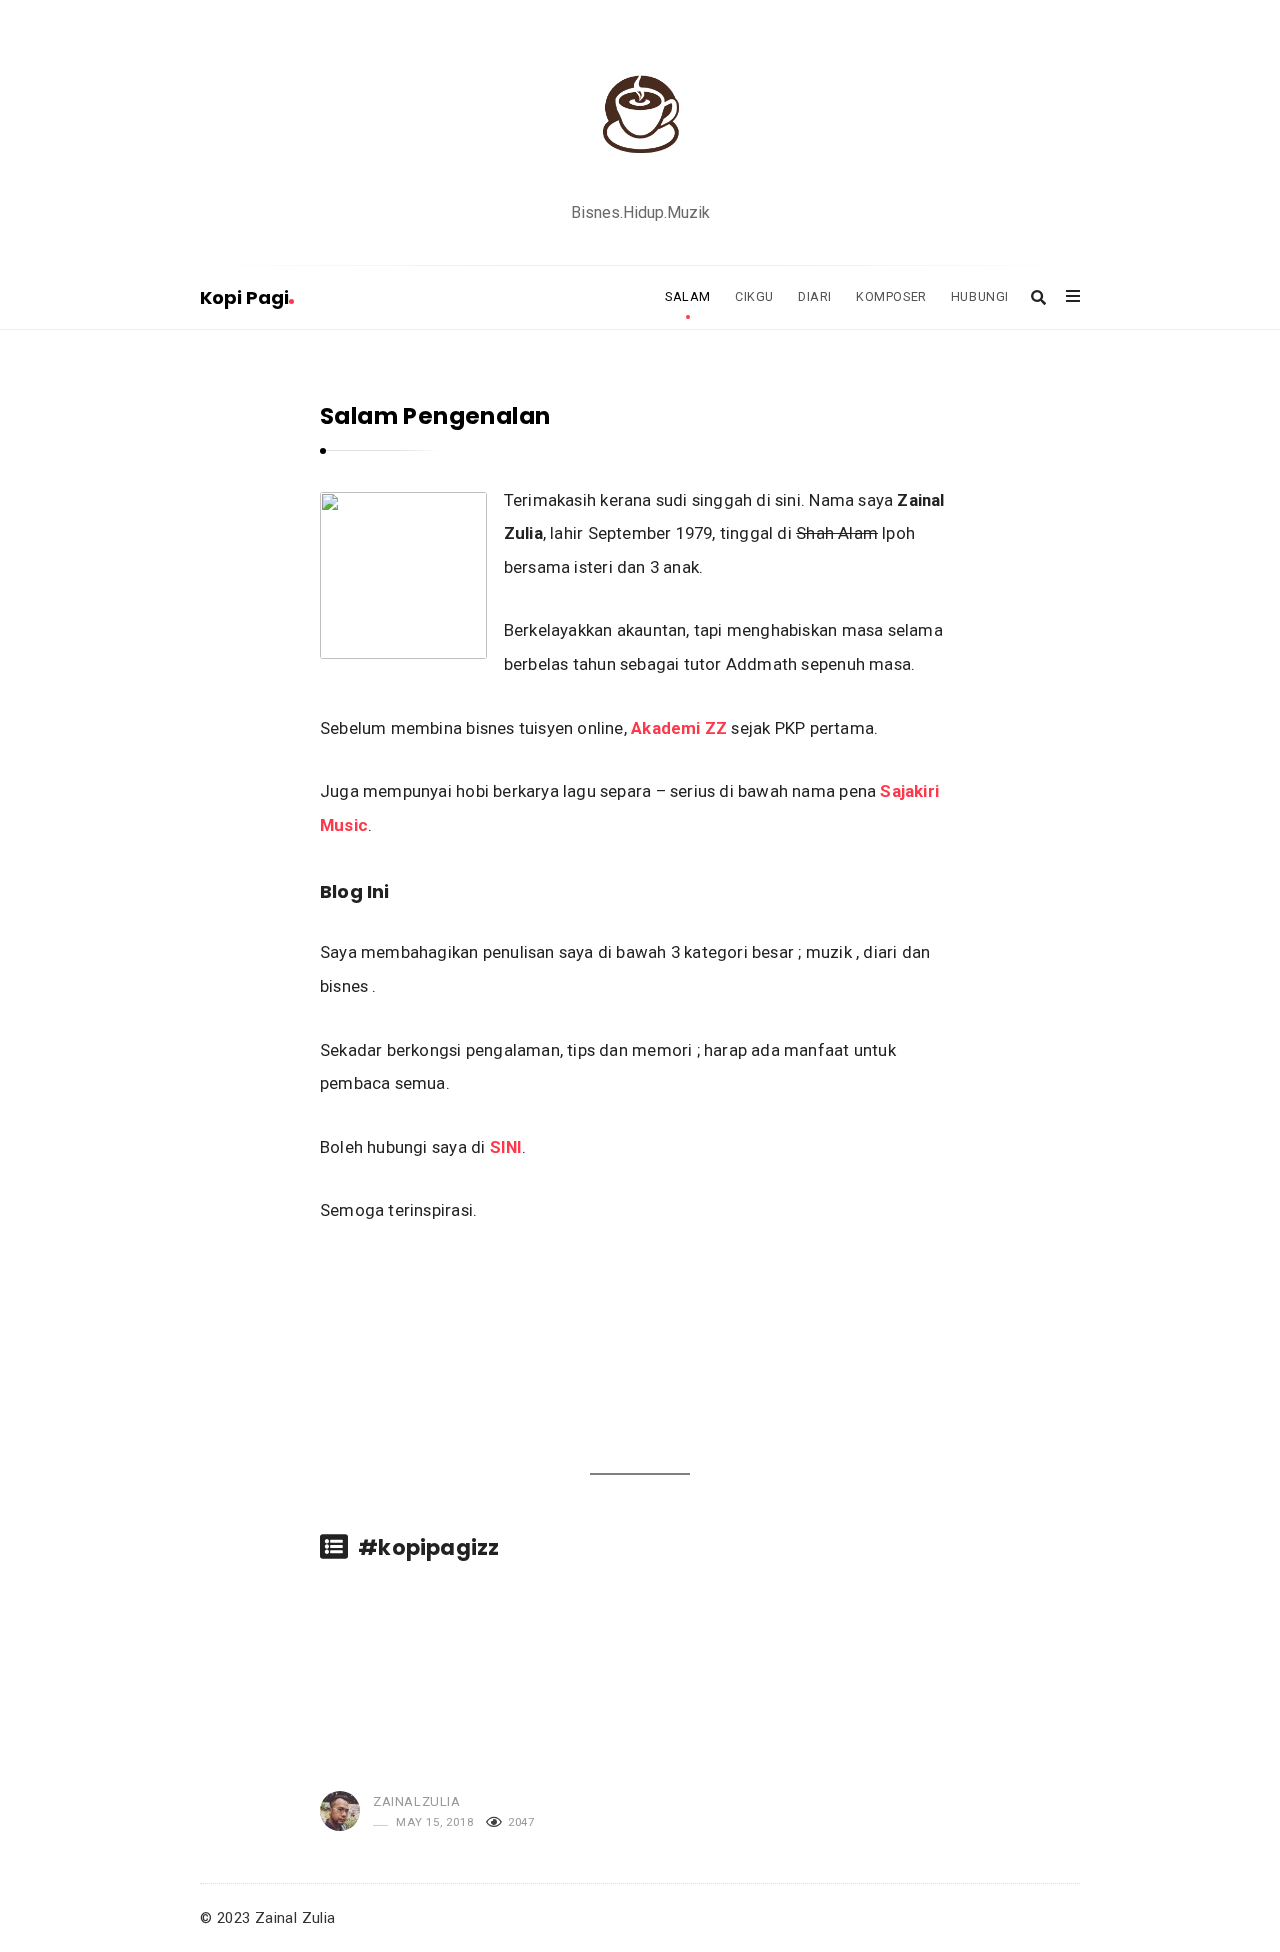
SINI (506, 1147)
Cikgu (754, 296)
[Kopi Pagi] (640, 113)
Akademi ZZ (679, 728)
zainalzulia (417, 1801)
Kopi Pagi (244, 297)
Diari (815, 296)
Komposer (891, 296)
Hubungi (980, 296)
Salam (688, 296)
